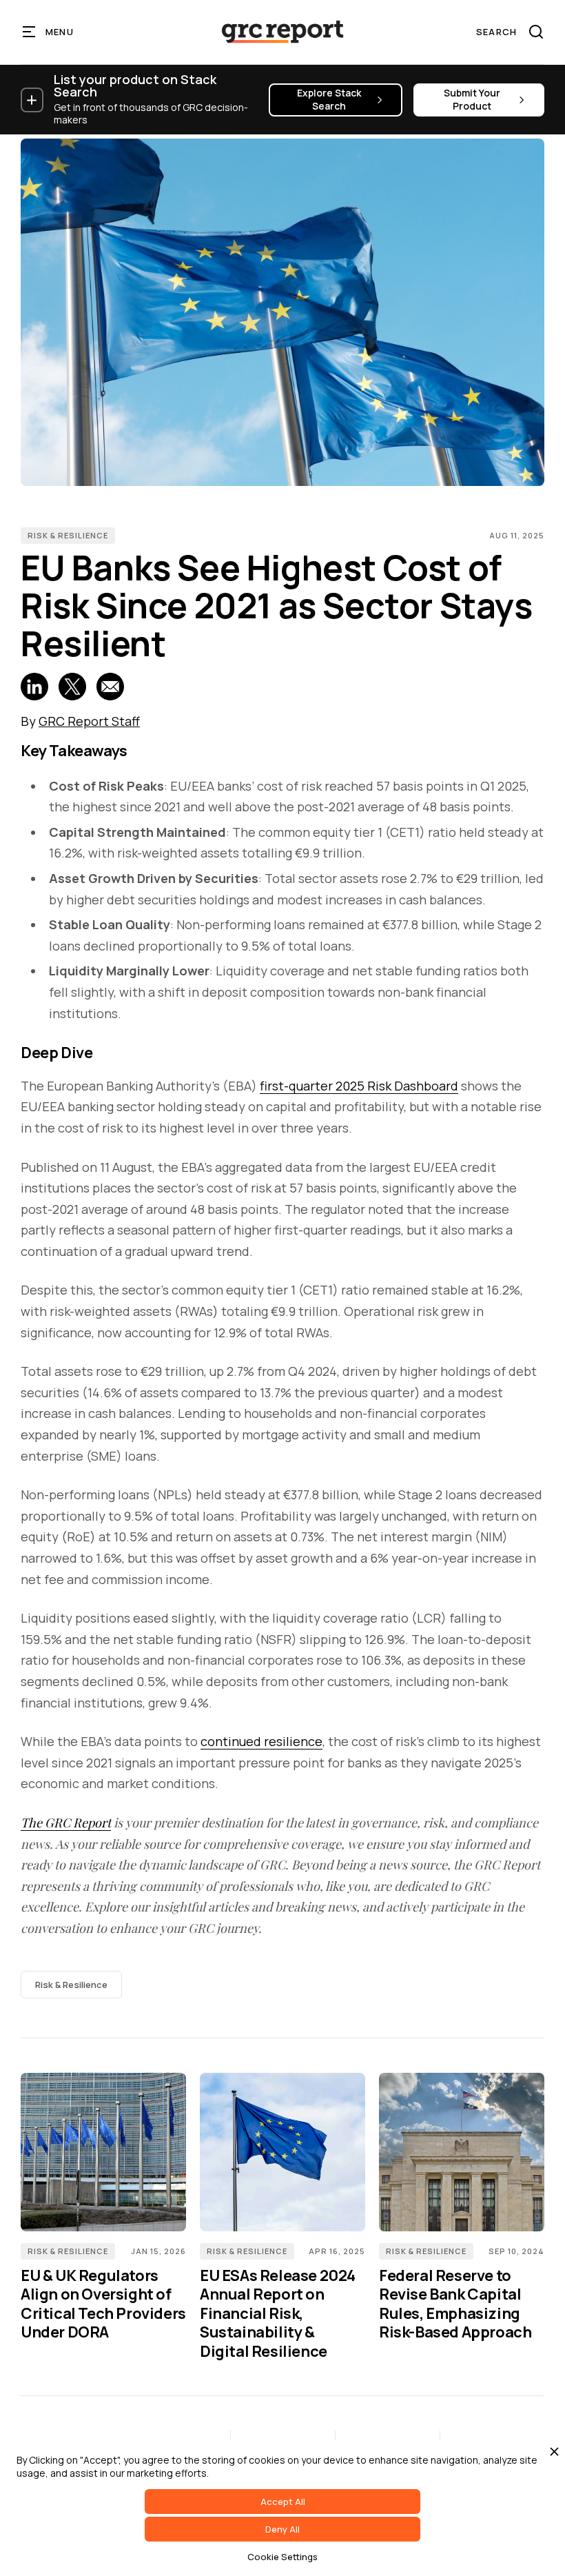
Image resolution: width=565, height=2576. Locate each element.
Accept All (283, 2502)
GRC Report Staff (89, 721)
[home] (282, 32)
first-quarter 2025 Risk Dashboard (359, 1086)
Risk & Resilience (68, 535)
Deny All (282, 2529)
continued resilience (261, 1741)
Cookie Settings (282, 2557)
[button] (49, 32)
